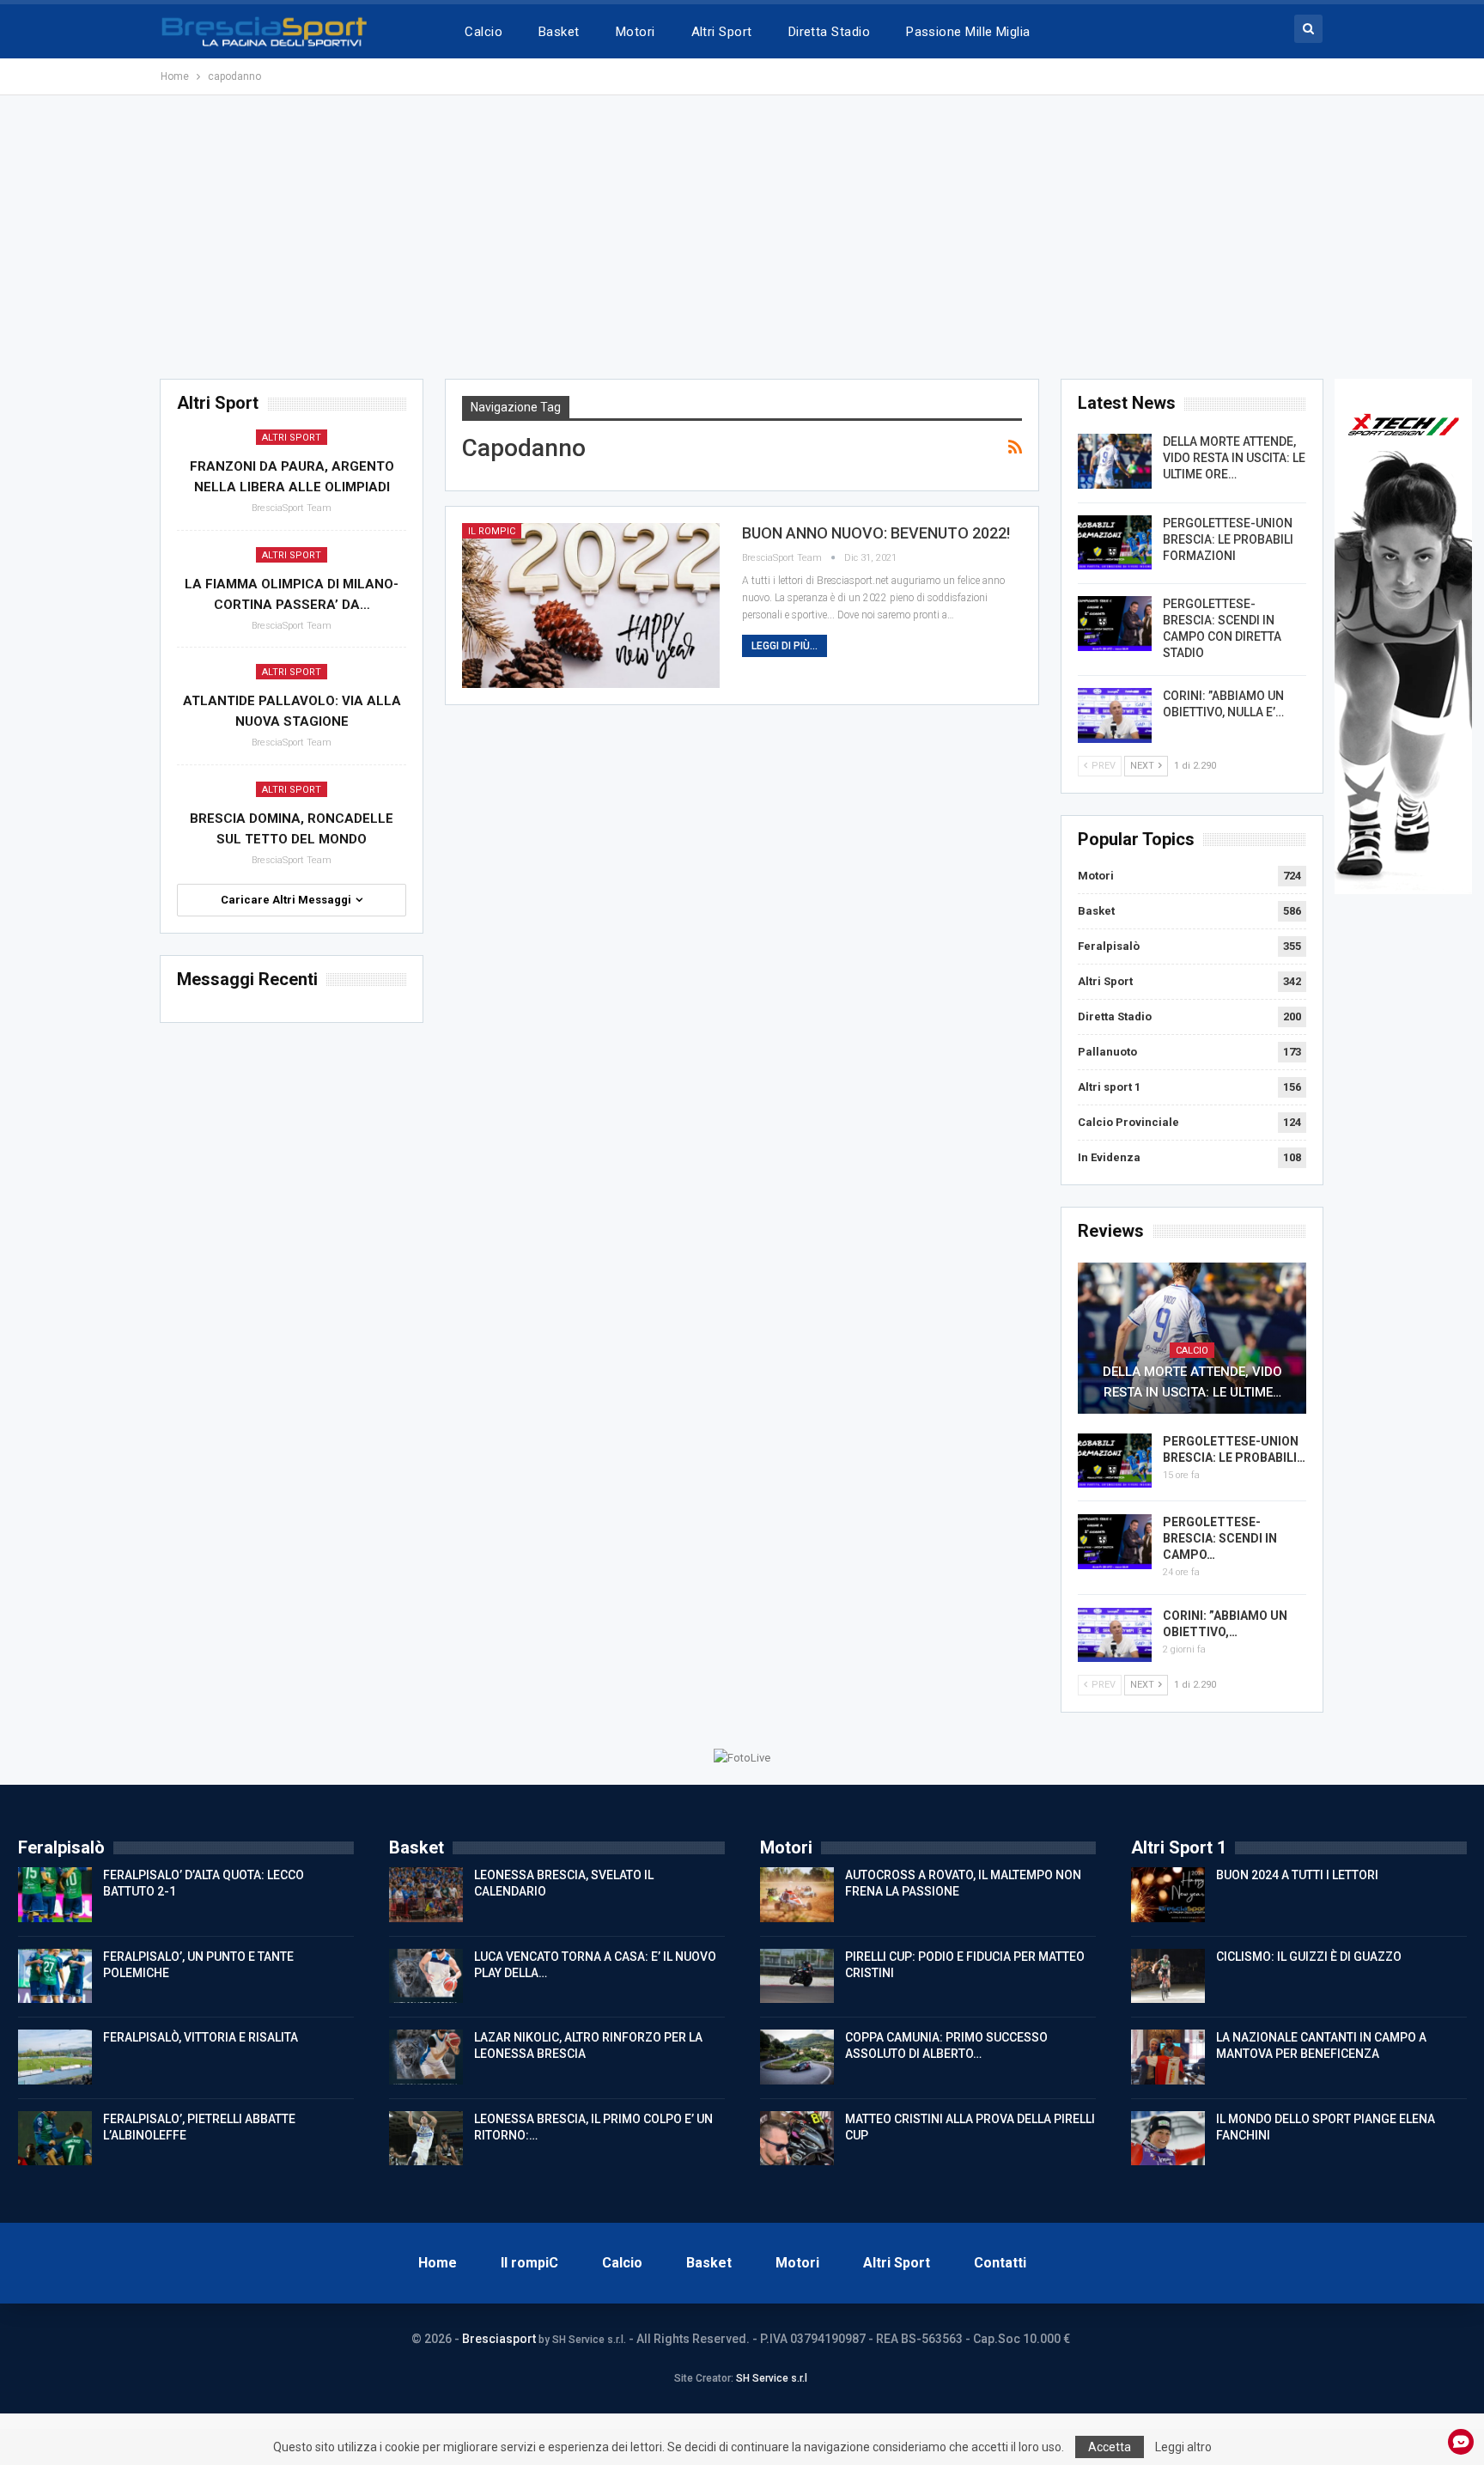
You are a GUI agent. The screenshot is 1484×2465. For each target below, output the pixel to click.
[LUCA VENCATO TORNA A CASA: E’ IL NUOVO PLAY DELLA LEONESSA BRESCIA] (426, 1976)
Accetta (1110, 2447)
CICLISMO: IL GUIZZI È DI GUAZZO (1309, 1957)
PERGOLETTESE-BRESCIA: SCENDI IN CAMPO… (1220, 1538)
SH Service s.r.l (772, 2378)
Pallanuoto (1107, 1052)
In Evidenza (1109, 1157)
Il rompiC (492, 531)
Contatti (1000, 2263)
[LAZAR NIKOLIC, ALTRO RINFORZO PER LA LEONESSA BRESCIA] (426, 2057)
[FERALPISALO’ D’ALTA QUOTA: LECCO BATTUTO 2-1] (55, 1895)
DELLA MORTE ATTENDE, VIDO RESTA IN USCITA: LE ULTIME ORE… (1234, 458)
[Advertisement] (742, 237)
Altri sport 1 (1109, 1087)
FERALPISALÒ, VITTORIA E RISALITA (201, 2037)
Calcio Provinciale (1128, 1122)
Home (438, 2263)
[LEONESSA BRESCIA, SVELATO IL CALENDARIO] (426, 1895)
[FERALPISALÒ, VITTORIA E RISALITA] (55, 2057)
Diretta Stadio (829, 32)
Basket (559, 32)
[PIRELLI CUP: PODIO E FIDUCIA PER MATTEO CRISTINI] (797, 1976)
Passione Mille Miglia (968, 32)
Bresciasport (499, 2339)
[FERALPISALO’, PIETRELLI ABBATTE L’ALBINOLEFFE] (55, 2139)
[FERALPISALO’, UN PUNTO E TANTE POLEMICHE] (55, 1976)
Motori (636, 32)
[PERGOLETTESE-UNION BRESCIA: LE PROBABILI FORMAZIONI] (1115, 543)
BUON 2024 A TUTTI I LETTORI (1297, 1875)
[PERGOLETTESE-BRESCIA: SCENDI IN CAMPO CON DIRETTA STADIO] (1115, 624)
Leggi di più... (785, 646)
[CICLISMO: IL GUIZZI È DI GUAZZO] (1168, 1976)
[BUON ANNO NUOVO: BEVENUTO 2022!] (591, 606)
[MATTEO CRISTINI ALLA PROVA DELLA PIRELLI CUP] (797, 2139)
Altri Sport (722, 32)
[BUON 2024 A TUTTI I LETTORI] (1168, 1895)
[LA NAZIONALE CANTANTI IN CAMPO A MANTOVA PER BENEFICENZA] (1168, 2057)
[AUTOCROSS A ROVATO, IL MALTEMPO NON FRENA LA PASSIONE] (797, 1895)
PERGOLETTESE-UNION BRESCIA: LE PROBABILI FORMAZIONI (1228, 539)
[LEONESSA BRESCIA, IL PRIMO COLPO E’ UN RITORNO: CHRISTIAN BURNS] (426, 2139)
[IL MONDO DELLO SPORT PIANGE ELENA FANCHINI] (1168, 2139)
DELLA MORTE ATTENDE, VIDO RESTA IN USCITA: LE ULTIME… (1192, 1382)
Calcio (484, 32)
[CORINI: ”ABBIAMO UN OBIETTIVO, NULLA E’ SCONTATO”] (1115, 715)
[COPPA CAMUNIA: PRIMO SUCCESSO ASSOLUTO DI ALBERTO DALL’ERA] (797, 2057)
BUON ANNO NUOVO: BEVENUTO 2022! (876, 533)
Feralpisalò (1109, 946)
